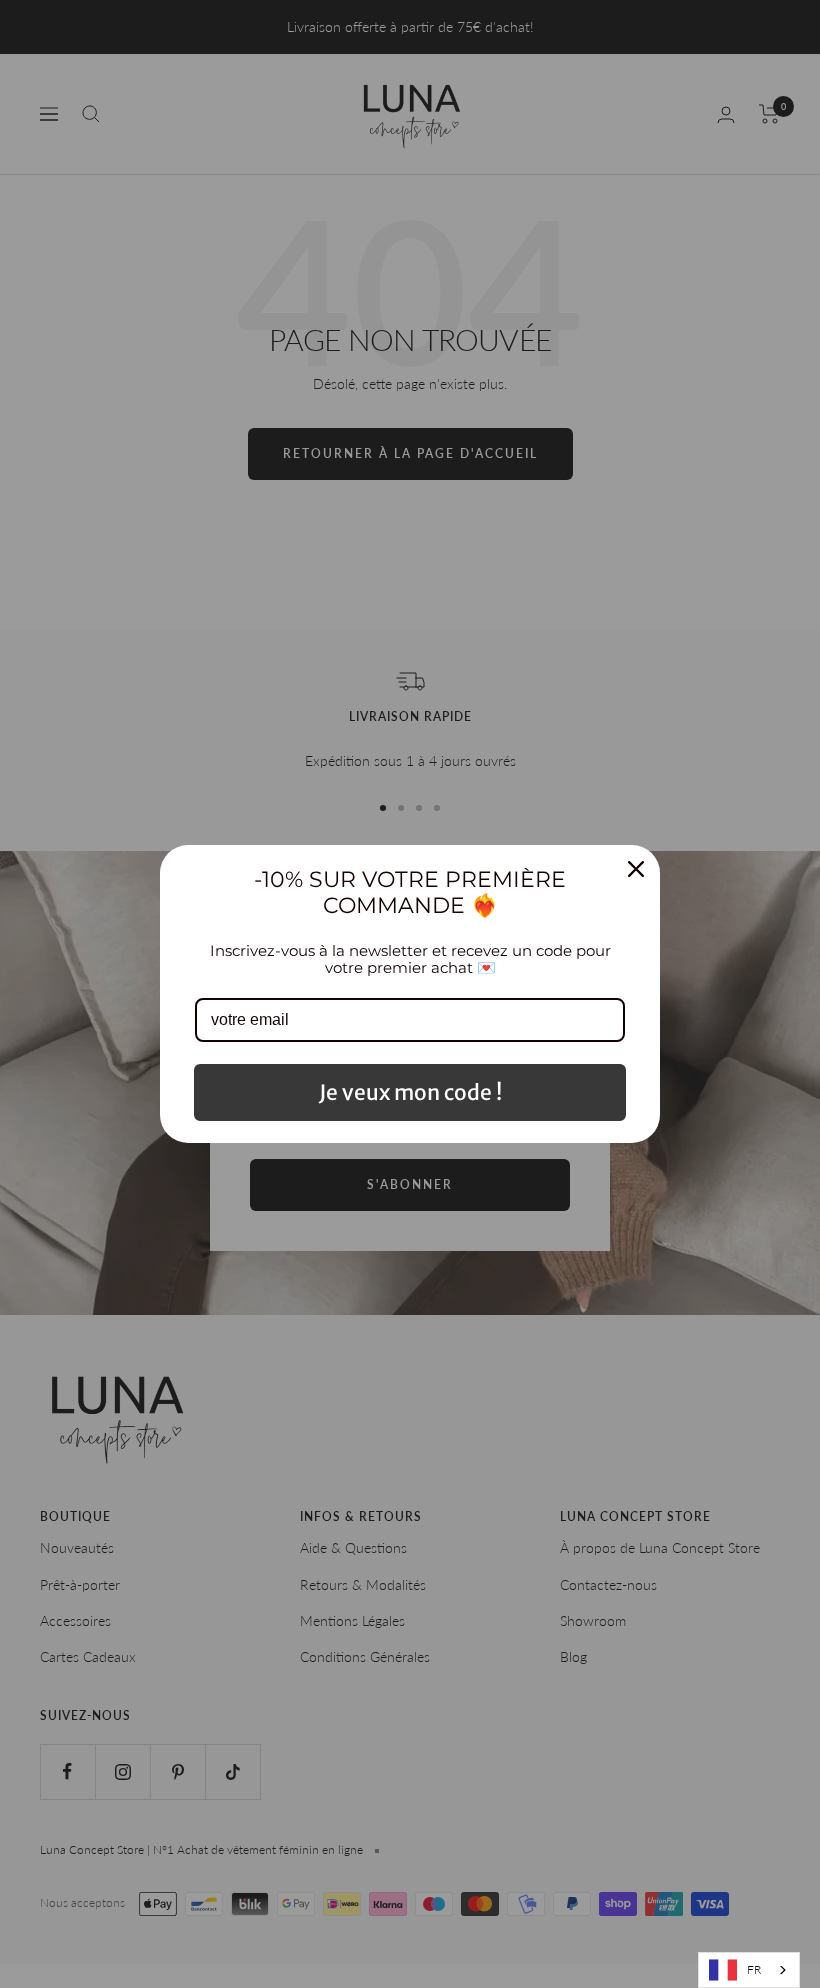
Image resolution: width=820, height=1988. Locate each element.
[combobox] (749, 1970)
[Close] (636, 869)
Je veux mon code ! (410, 1092)
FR (754, 1969)
